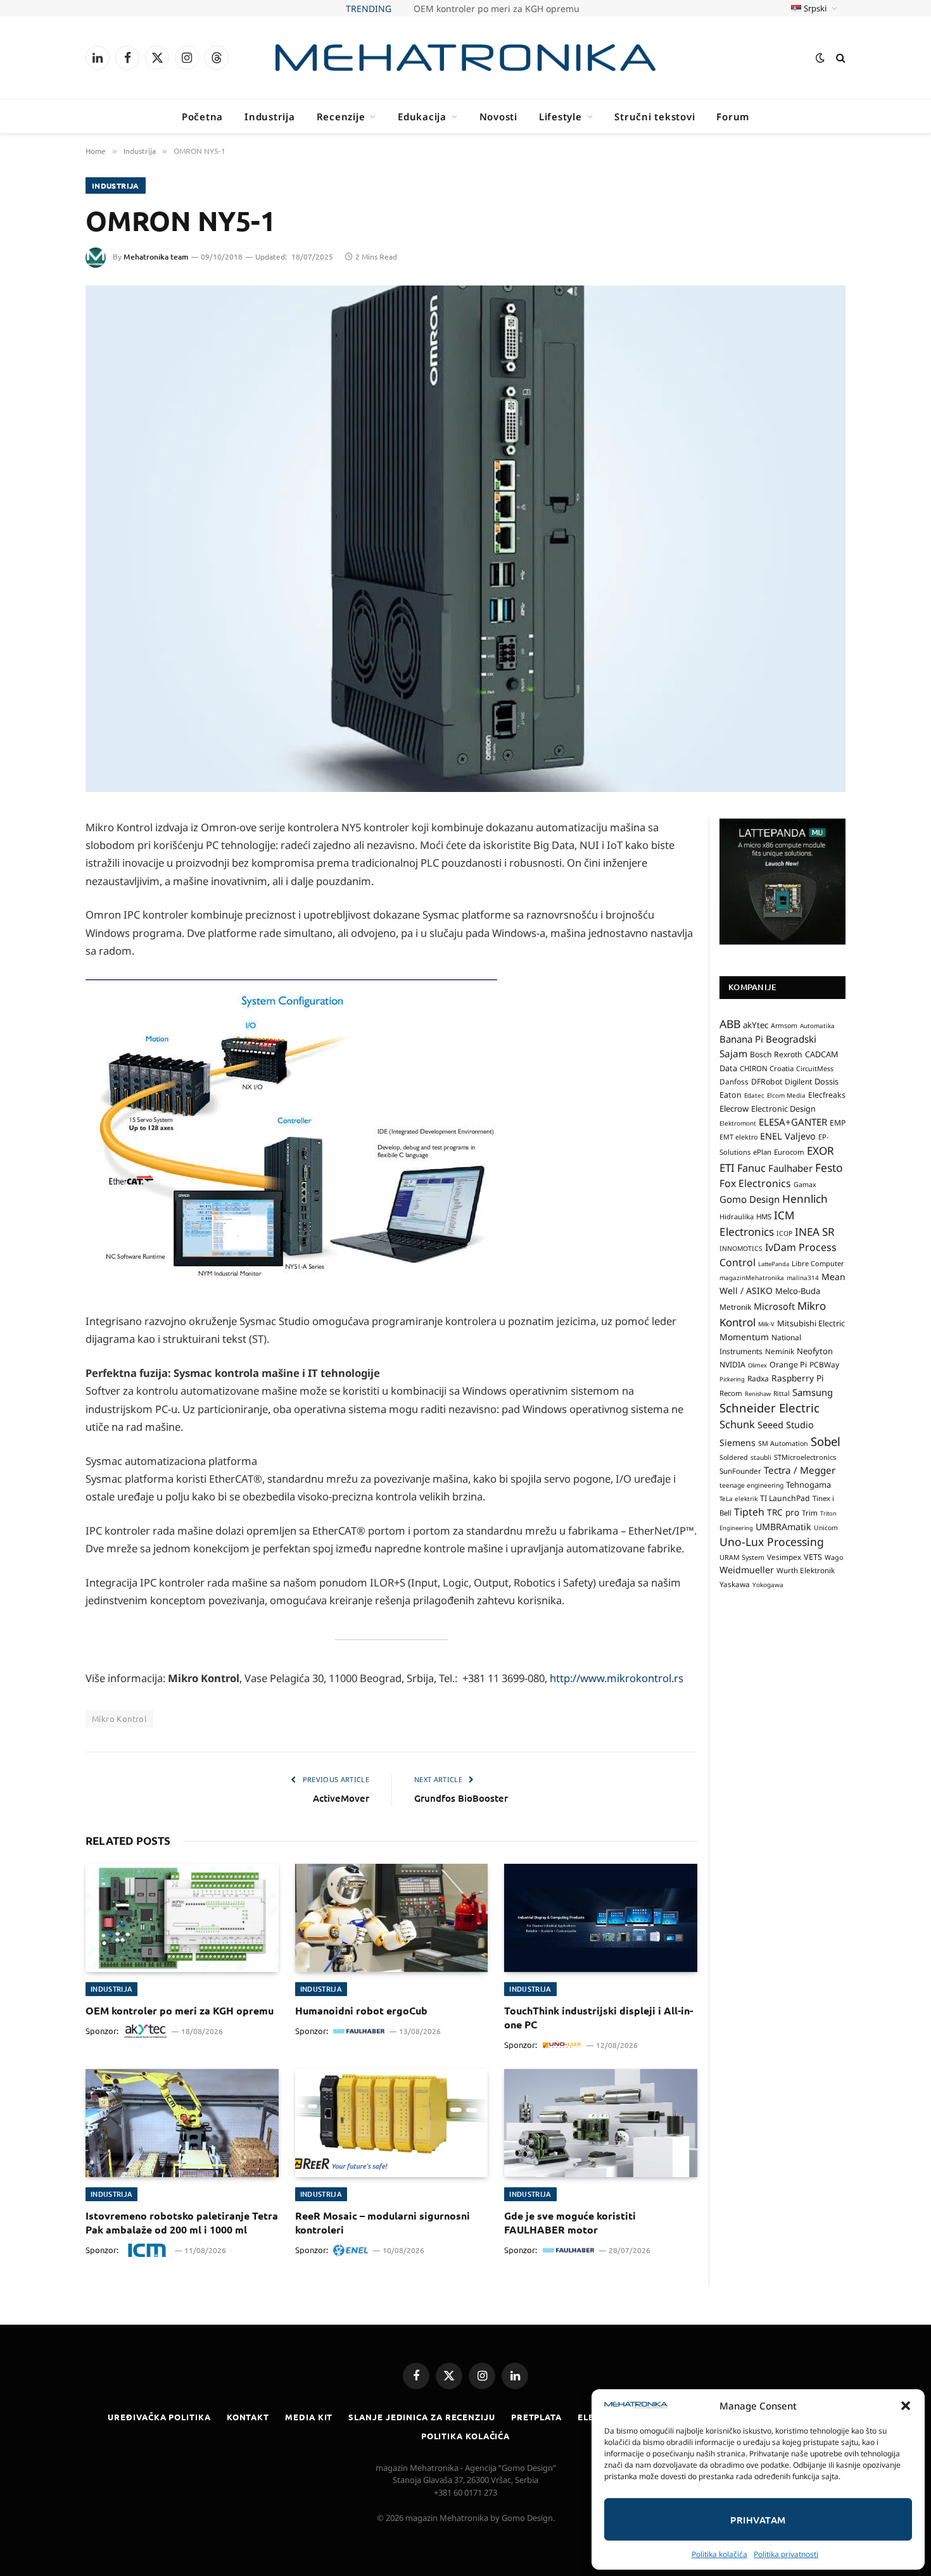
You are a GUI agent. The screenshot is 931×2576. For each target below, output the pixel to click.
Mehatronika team (156, 257)
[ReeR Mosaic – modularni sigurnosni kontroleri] (392, 2123)
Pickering (732, 1379)
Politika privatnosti (786, 2554)
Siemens (738, 1442)
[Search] (839, 58)
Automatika (817, 1026)
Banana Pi (741, 1039)
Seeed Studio (786, 1425)
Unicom (826, 1528)
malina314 (803, 1278)
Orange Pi (788, 1365)
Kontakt (248, 2417)
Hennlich (805, 1199)
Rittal (782, 1393)
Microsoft (774, 1306)
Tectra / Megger (800, 1470)
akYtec (756, 1025)
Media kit (309, 2417)
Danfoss (734, 1081)
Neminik (780, 1351)
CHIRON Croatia (767, 1068)
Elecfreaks (827, 1095)
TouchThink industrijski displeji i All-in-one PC (598, 2017)
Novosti (498, 116)
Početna (202, 116)
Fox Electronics (755, 1183)
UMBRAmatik (783, 1527)
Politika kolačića (719, 2554)
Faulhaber (790, 1168)
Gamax (805, 1184)
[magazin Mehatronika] (465, 58)
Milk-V (766, 1324)
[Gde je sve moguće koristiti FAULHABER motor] (601, 2123)
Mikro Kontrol (119, 1718)
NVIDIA (732, 1365)
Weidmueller (747, 1570)
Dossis (826, 1081)
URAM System (742, 1557)
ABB (730, 1024)
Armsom (784, 1026)
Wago (834, 1557)
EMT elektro (738, 1137)
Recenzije (341, 116)
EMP (838, 1123)
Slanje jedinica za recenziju (421, 2417)
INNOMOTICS (741, 1248)
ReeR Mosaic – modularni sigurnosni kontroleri (383, 2222)
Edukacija (422, 116)
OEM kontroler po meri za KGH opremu (180, 2010)
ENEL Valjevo (788, 1136)
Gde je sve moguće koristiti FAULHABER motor (570, 2222)
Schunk (737, 1424)
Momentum (744, 1337)
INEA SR (815, 1232)
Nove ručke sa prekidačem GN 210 (497, 9)
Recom (731, 1393)
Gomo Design (750, 1199)
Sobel (826, 1441)
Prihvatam (758, 2520)
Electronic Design (783, 1109)
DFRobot (767, 1082)
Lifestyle (560, 116)
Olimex (757, 1365)
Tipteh (749, 1512)
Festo (829, 1167)
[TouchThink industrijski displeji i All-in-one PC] (601, 1918)
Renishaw (758, 1394)
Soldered (734, 1457)
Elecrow (734, 1109)
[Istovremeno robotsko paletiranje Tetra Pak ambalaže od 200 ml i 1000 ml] (182, 2123)
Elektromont (738, 1123)
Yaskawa (735, 1584)
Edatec (754, 1095)
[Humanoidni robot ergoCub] (392, 1918)
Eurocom (789, 1152)
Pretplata (536, 2417)
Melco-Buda (798, 1291)
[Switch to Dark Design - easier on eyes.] (820, 58)
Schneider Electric (769, 1408)
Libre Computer (818, 1263)
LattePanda (774, 1264)
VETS (813, 1557)
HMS (764, 1216)
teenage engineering (751, 1485)
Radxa (758, 1379)
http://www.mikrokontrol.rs (617, 1678)
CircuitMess (815, 1069)
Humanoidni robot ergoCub (361, 2010)
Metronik (735, 1307)
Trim (810, 1512)
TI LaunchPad (785, 1498)
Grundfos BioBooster (461, 1798)
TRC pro (783, 1512)
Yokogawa (768, 1585)
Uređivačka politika (159, 2417)
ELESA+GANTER (793, 1122)
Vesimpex (784, 1557)
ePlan (762, 1152)
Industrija (270, 116)
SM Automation (783, 1443)
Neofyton (815, 1351)
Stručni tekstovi (655, 116)
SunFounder (740, 1471)
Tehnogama (808, 1485)
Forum (733, 116)
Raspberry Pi (798, 1378)
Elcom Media (786, 1095)
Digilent (798, 1082)
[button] (906, 2406)
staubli (761, 1457)
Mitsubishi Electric (811, 1323)
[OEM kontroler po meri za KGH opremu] (182, 1918)
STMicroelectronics (805, 1457)
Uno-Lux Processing (772, 1542)
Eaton (731, 1095)
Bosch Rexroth (776, 1054)
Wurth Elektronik (806, 1570)
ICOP (784, 1233)
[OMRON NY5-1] (465, 539)
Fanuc (751, 1168)
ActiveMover (341, 1798)
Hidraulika (737, 1216)
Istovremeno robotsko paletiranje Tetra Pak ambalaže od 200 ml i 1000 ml (182, 2222)
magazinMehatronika (752, 1278)
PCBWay (824, 1365)
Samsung (813, 1392)
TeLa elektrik (738, 1498)
